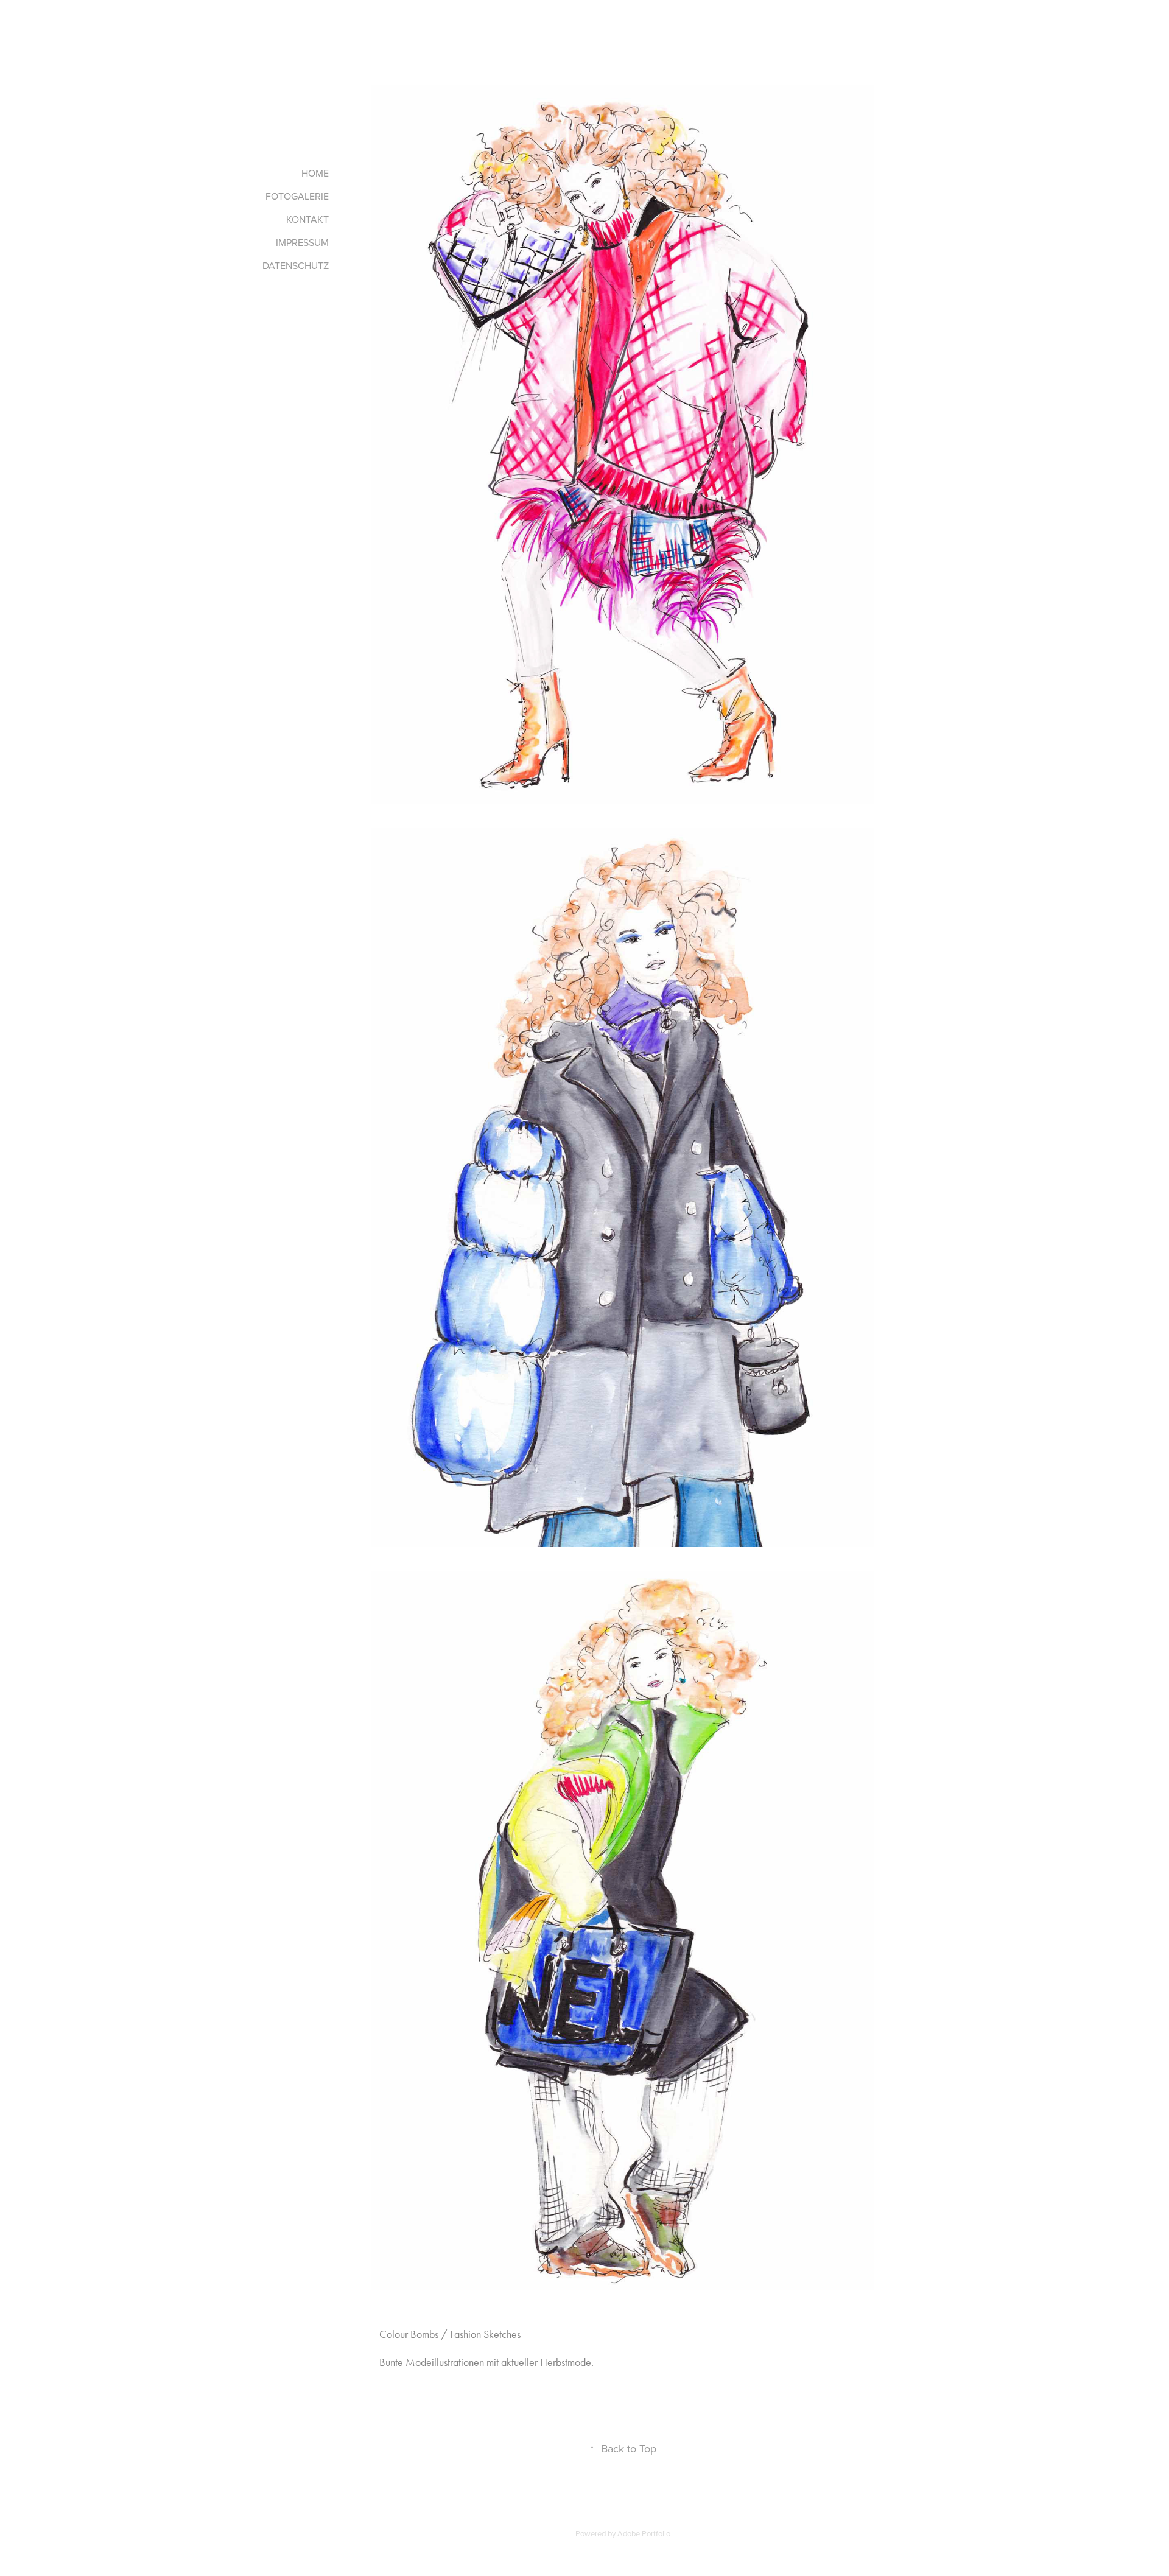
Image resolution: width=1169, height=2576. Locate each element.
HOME (315, 173)
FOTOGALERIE (297, 196)
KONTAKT (307, 219)
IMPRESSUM (302, 242)
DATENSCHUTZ (296, 265)
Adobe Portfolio (644, 2533)
